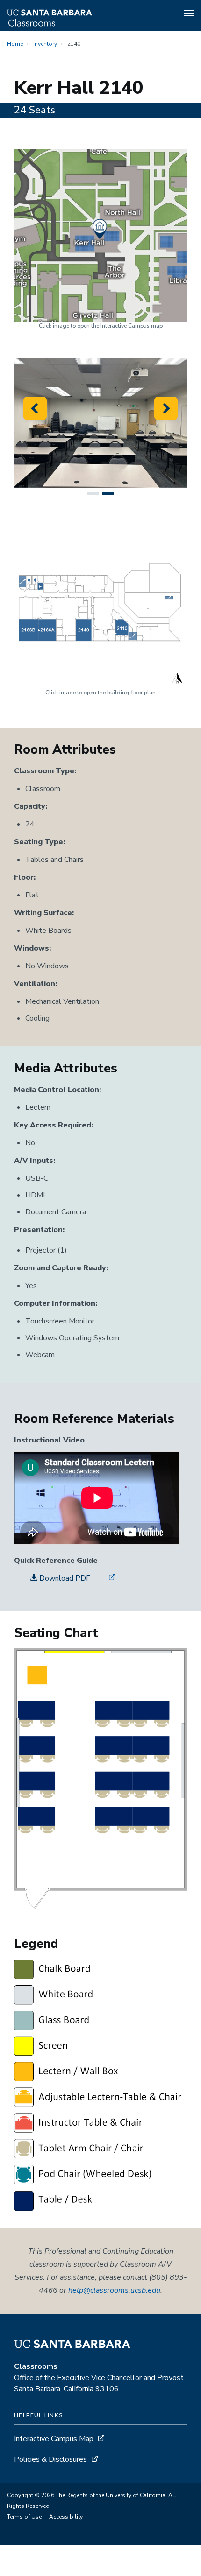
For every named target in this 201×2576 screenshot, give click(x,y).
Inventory (45, 44)
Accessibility (66, 2517)
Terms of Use (24, 2517)
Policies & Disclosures (50, 2459)
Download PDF (64, 1578)
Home (15, 44)
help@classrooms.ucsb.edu (114, 2290)
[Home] (74, 14)
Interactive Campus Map (54, 2439)
